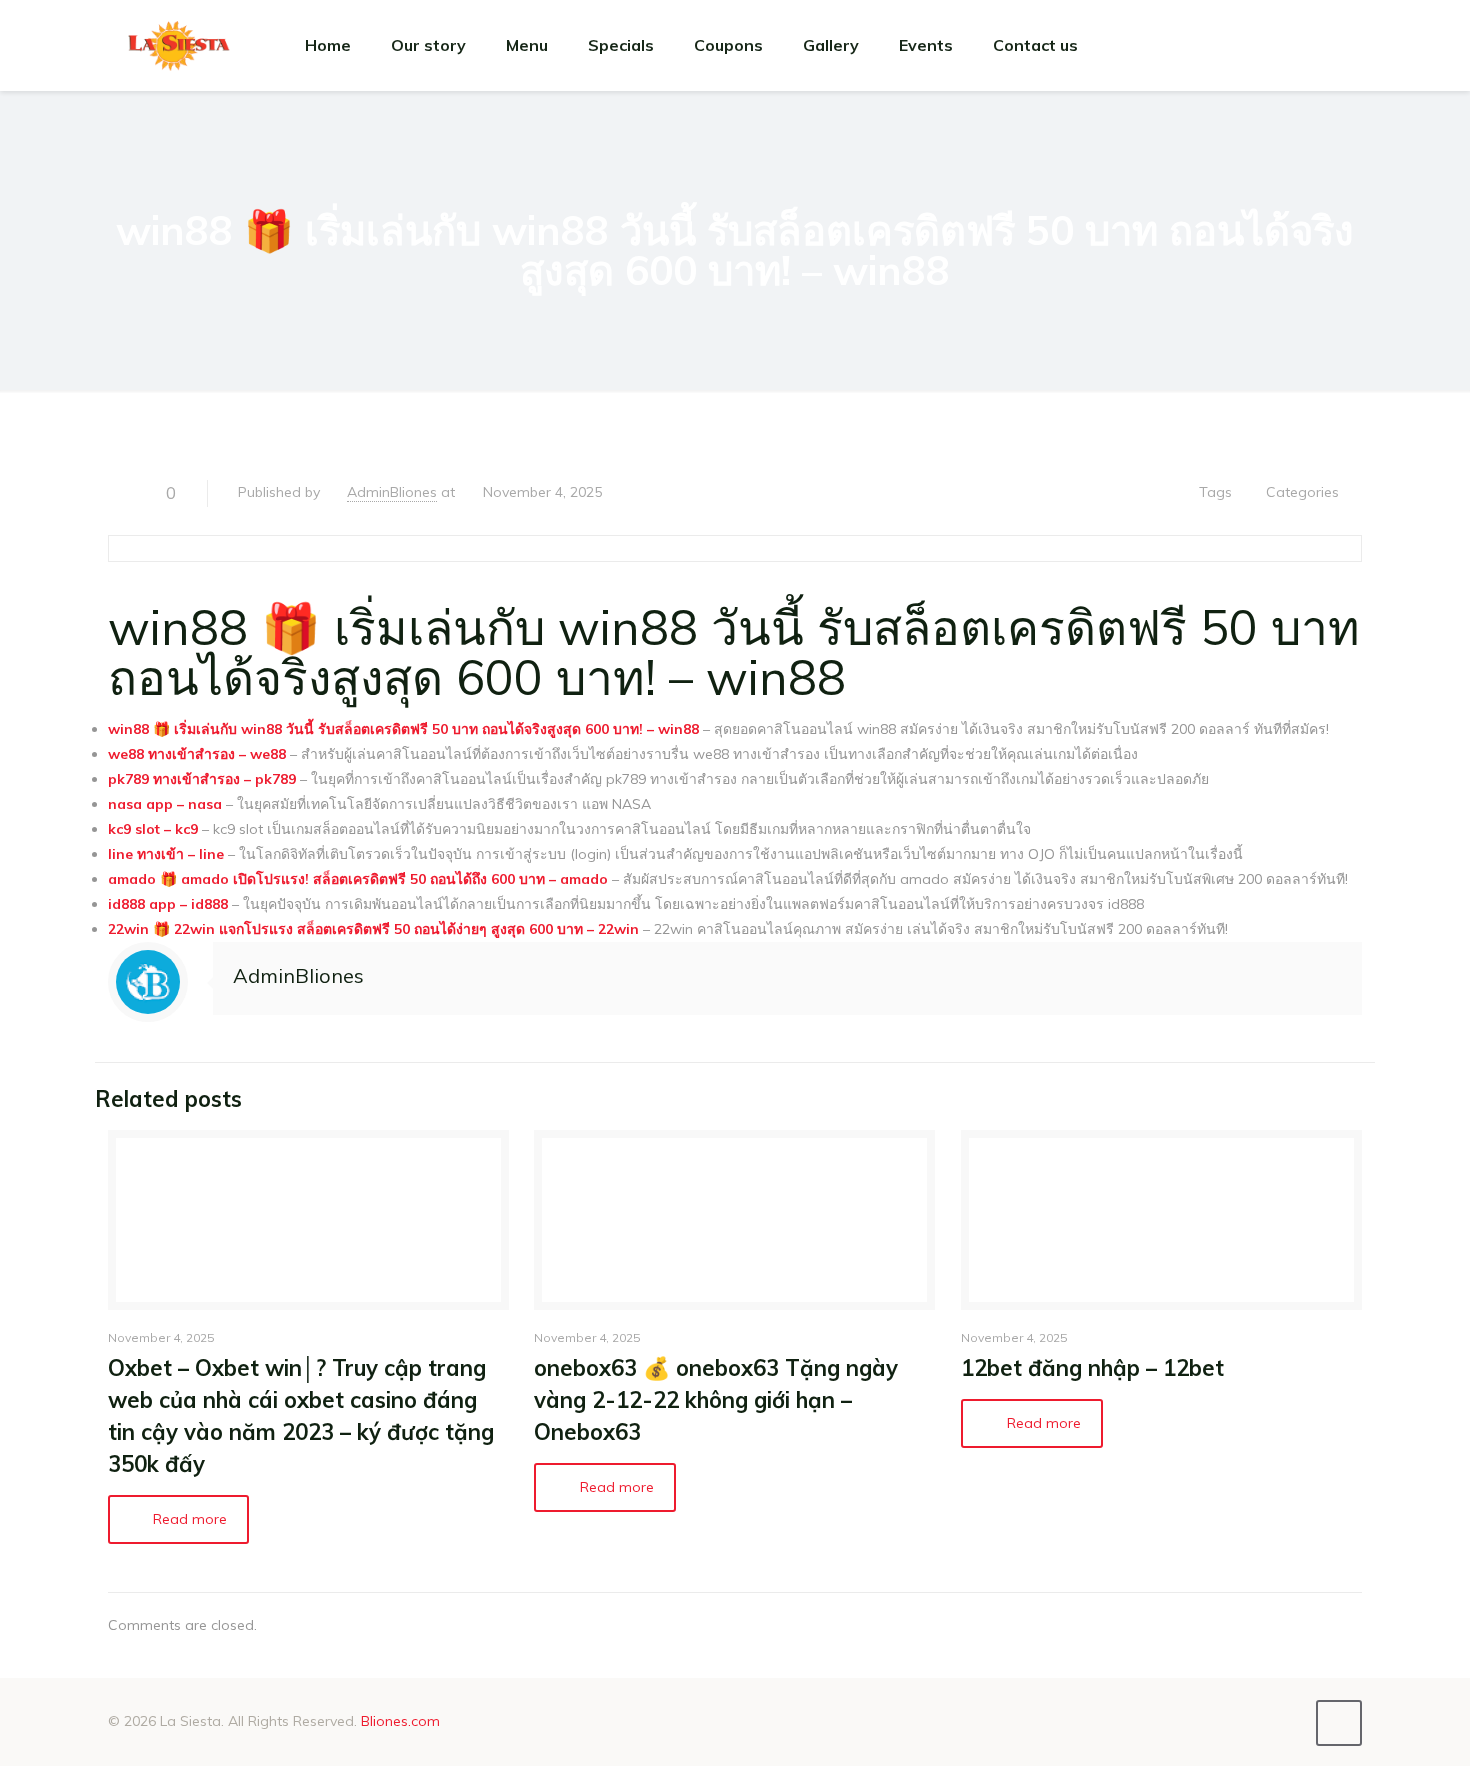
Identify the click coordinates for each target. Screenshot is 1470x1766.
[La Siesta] (179, 45)
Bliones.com (400, 1721)
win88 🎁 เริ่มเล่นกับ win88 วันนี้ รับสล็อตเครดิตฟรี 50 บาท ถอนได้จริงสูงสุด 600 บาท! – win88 (403, 729)
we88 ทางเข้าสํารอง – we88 (197, 754)
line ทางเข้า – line (166, 854)
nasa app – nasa (165, 804)
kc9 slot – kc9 (153, 829)
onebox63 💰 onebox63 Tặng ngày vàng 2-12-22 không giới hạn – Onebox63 (716, 1400)
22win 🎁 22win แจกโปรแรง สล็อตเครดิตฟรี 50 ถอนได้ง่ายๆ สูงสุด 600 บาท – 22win (373, 929)
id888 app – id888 (168, 904)
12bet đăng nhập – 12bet (1092, 1368)
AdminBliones (392, 492)
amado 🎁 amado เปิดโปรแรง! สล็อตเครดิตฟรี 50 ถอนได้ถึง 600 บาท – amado (358, 879)
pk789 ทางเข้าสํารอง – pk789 (202, 779)
